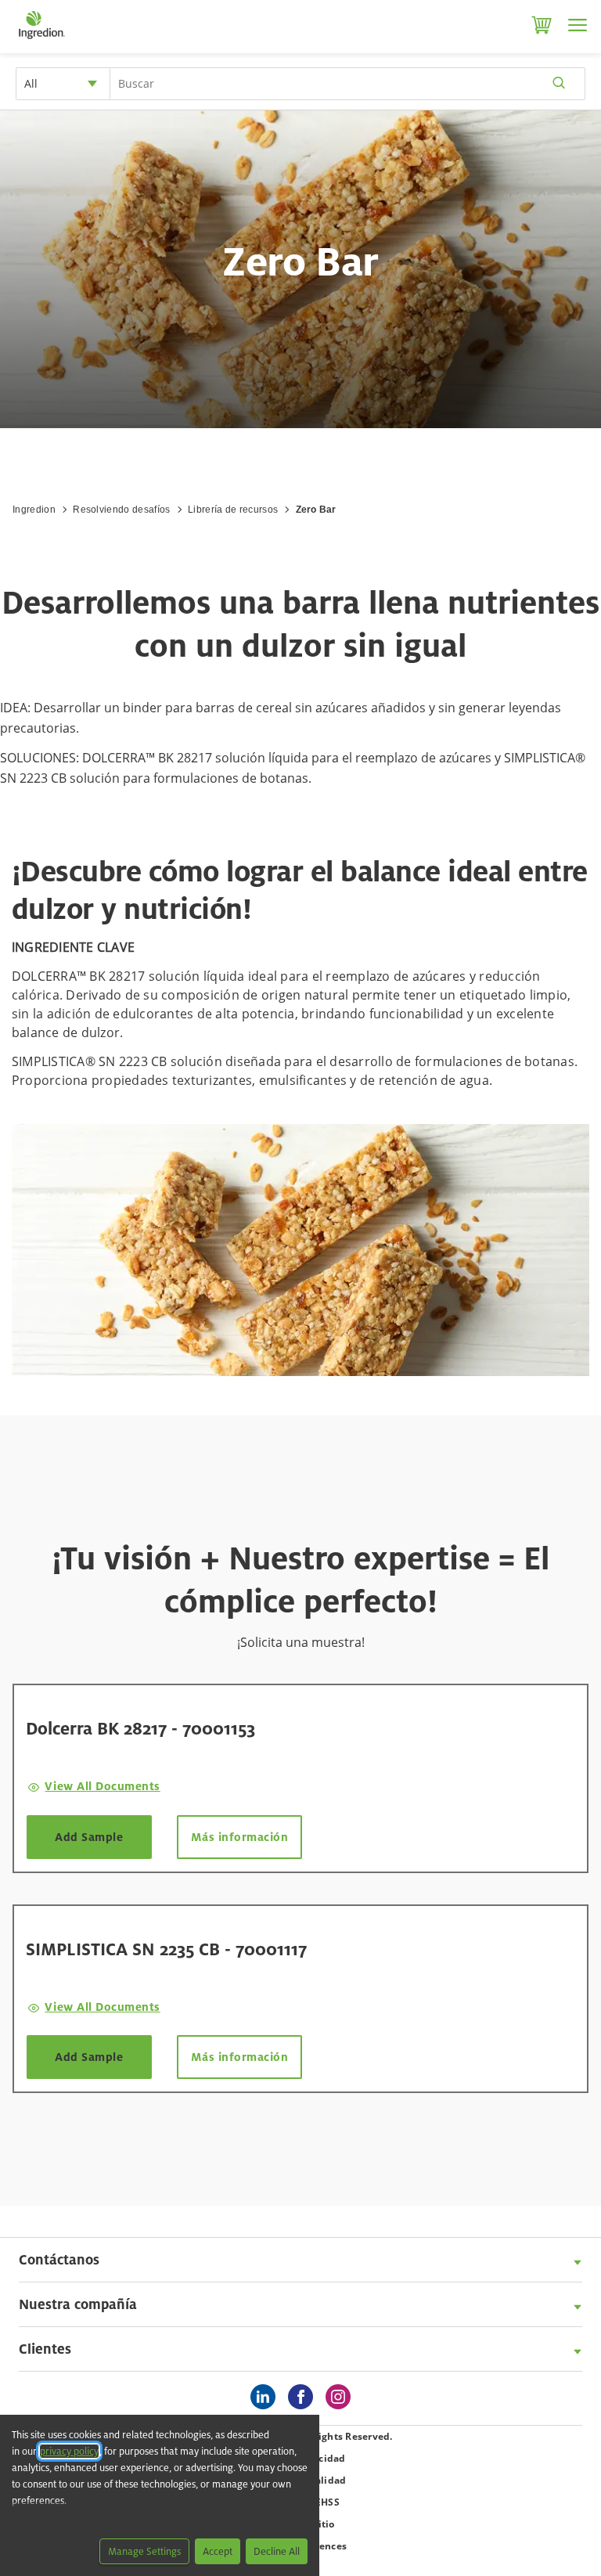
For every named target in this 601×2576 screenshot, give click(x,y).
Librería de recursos (233, 510)
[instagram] (342, 2398)
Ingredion (34, 510)
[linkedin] (267, 2398)
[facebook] (304, 2398)
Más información (240, 1837)
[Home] (41, 39)
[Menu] (578, 25)
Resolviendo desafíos (121, 510)
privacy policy (69, 2451)
